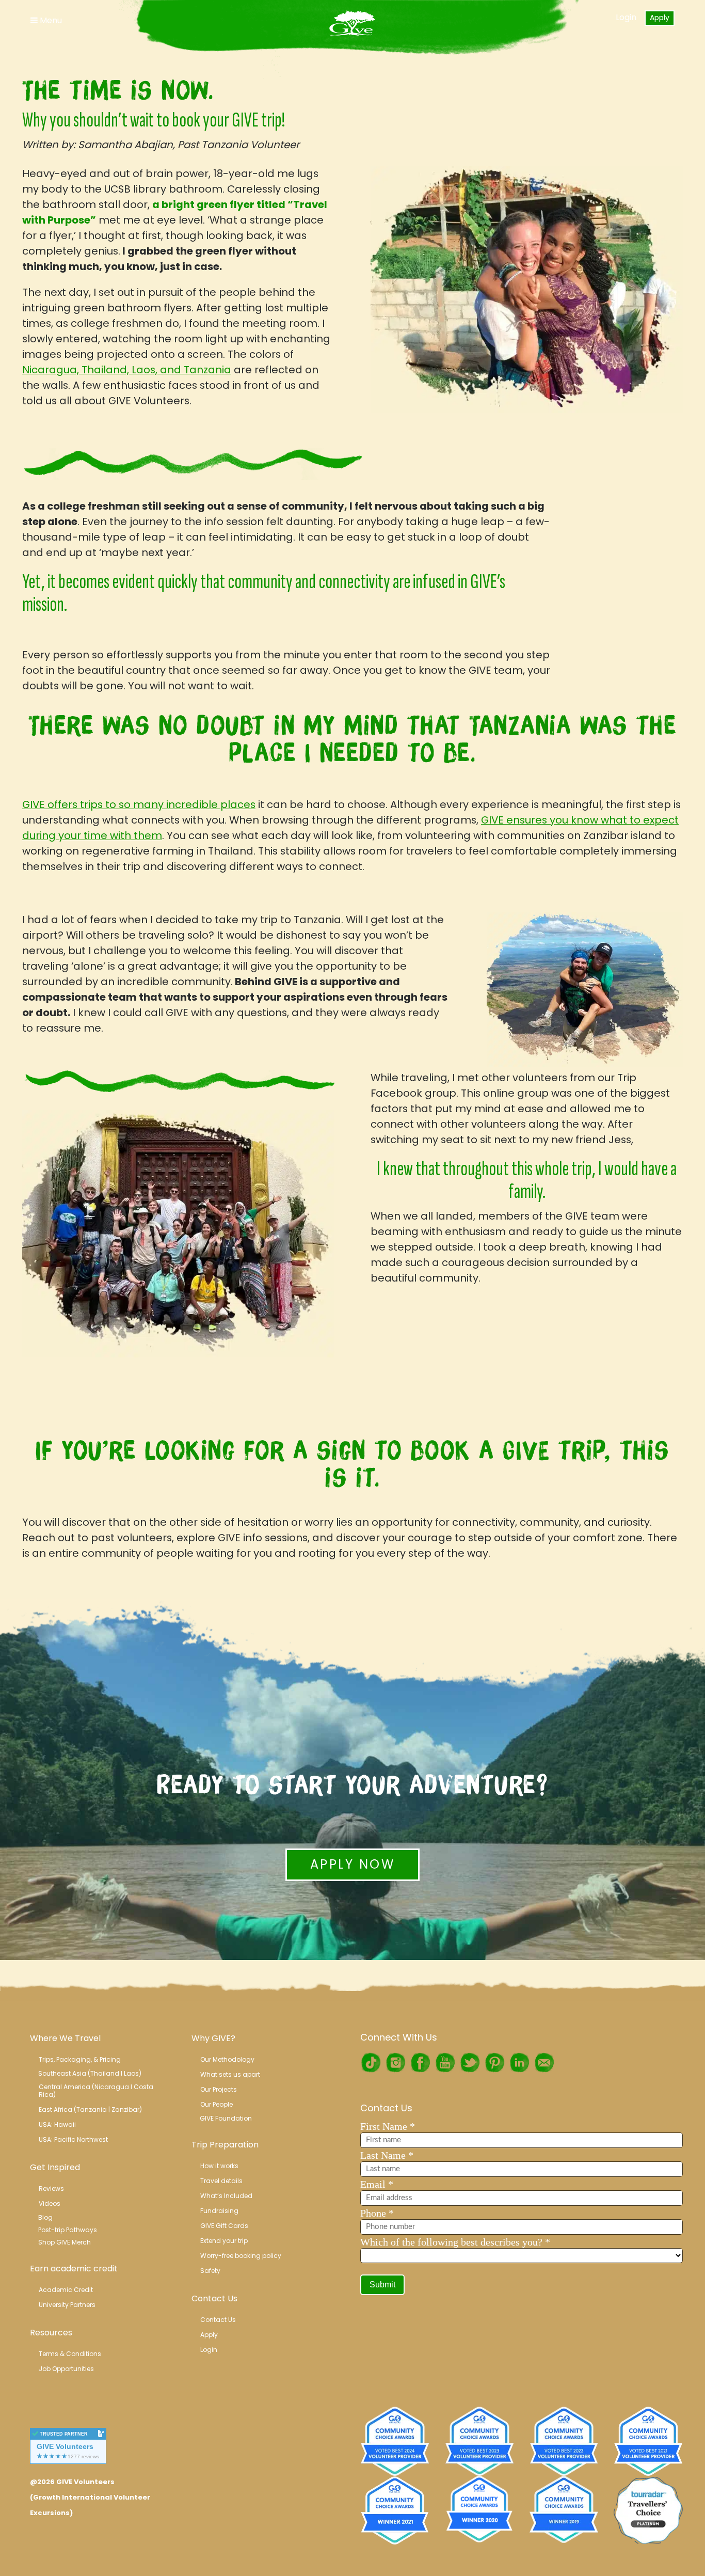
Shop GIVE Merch (65, 2242)
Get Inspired (55, 2167)
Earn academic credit (74, 2269)
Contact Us (214, 2298)
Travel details (221, 2181)
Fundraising (219, 2211)
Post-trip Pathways (68, 2230)
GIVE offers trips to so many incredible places (139, 804)
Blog (45, 2217)
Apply (660, 18)
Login (626, 17)
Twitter (470, 2063)
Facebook (420, 2063)
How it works (219, 2166)
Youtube (445, 2063)
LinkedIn (519, 2063)
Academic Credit (66, 2290)
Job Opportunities (66, 2369)
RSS (544, 2063)
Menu (50, 20)
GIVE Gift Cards (224, 2226)
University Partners (67, 2305)
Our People (217, 2104)
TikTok (371, 2063)
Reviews (51, 2188)
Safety (210, 2271)
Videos (50, 2203)
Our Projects (219, 2089)
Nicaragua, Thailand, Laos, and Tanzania (127, 370)
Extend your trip (224, 2241)
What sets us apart (230, 2074)
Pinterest (494, 2063)
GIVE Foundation (226, 2118)
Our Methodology (227, 2059)
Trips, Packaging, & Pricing (80, 2059)
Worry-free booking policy (241, 2256)
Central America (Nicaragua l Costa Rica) (97, 2091)
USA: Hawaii (57, 2124)
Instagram (395, 2063)
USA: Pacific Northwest (73, 2139)
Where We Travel (65, 2038)
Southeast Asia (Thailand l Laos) (90, 2073)
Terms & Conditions (70, 2354)
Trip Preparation (225, 2145)
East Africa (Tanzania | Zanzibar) (90, 2109)
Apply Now (352, 1864)
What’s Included (226, 2196)
